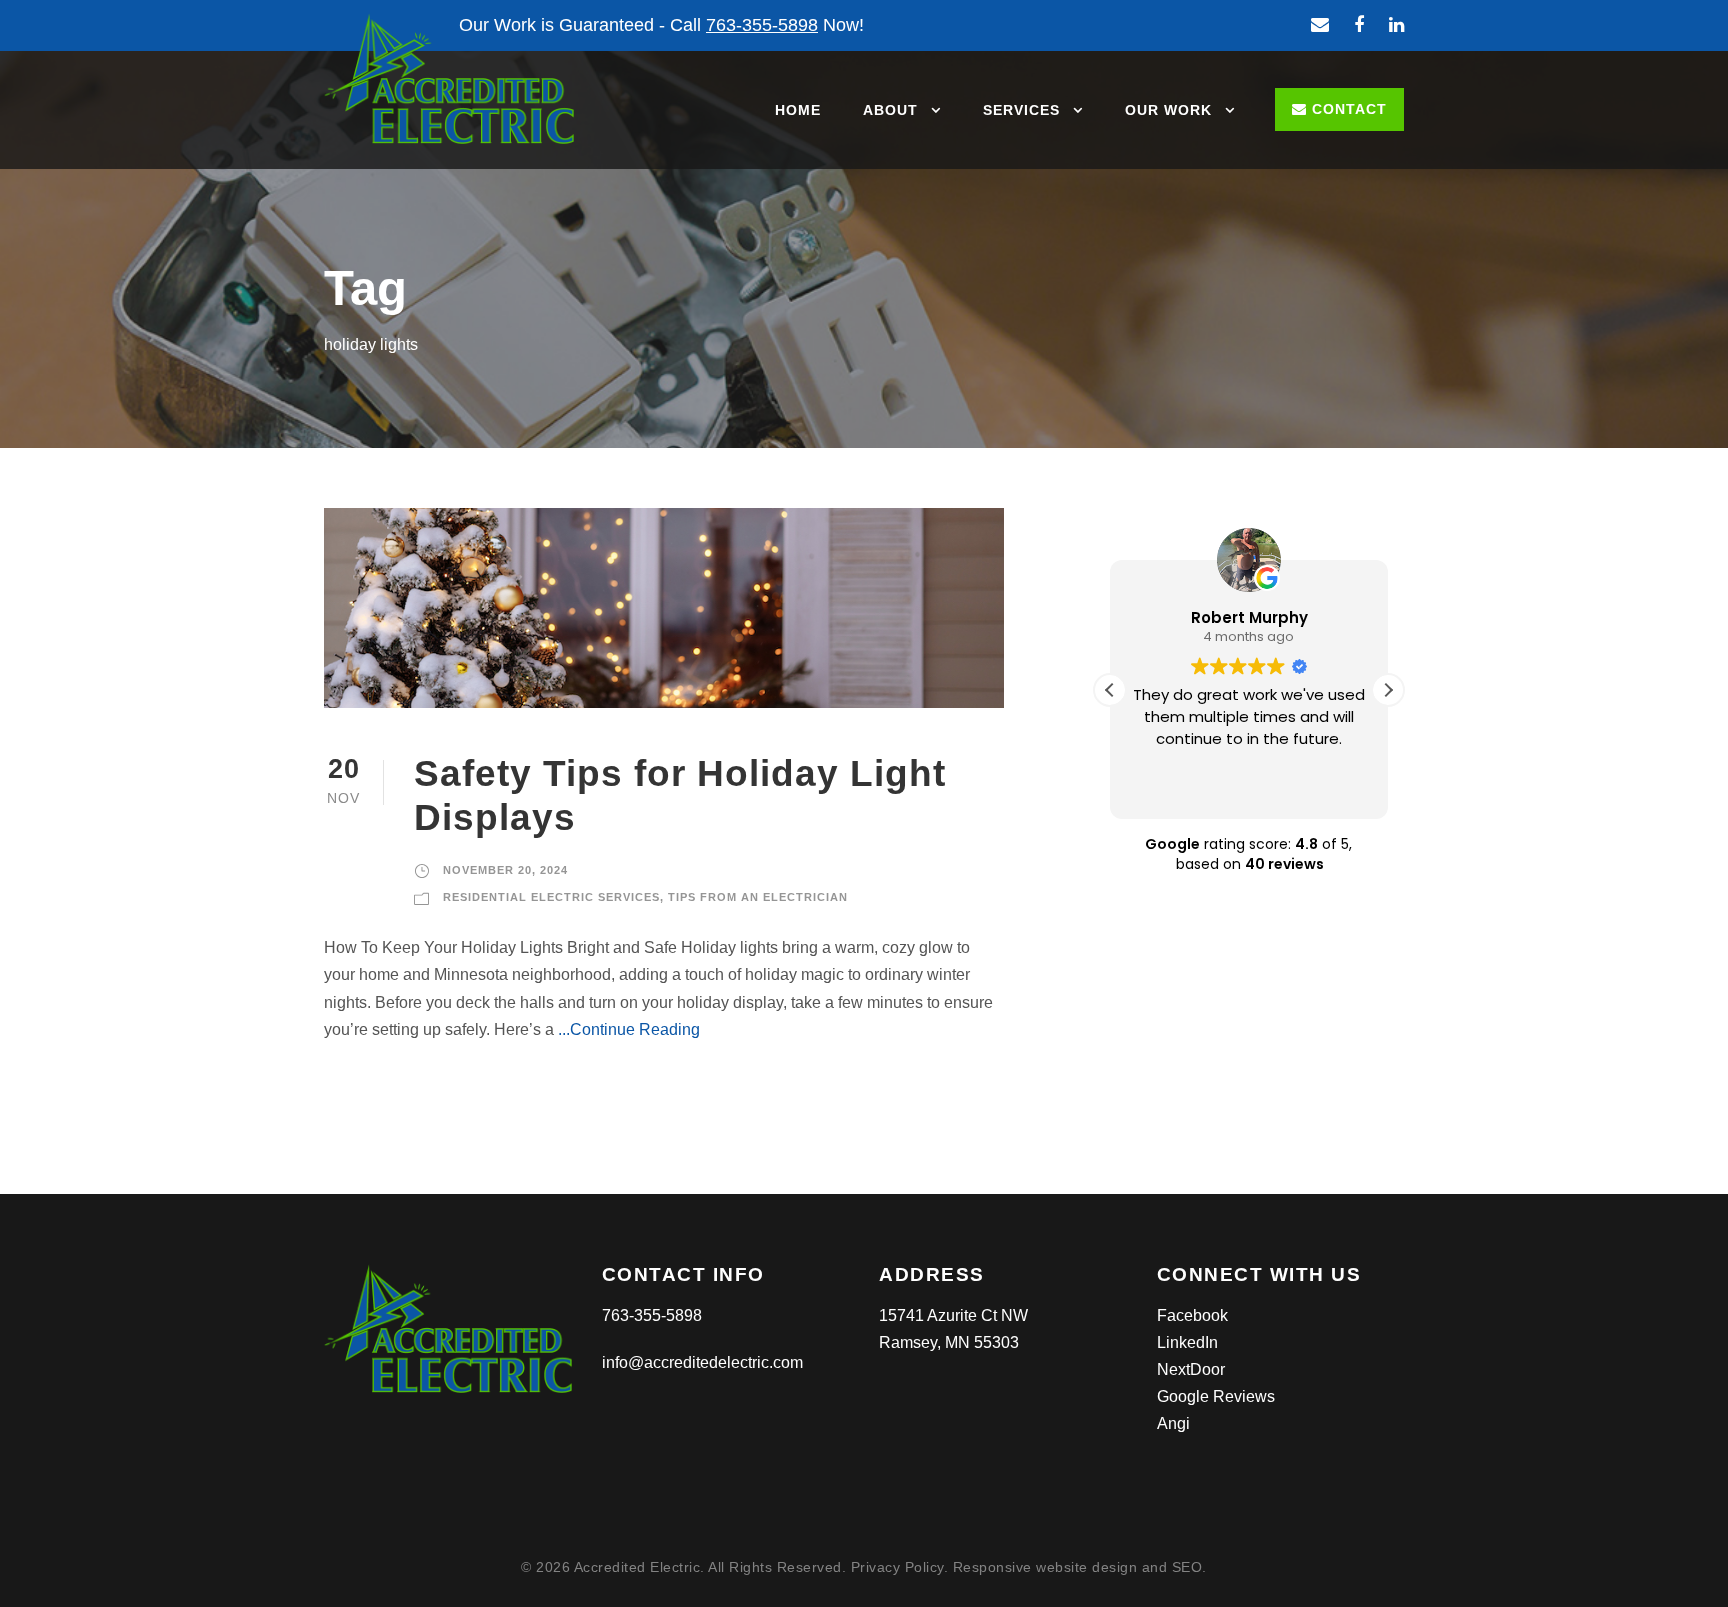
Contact (1347, 109)
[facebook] (1359, 25)
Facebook (1192, 1315)
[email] (1320, 25)
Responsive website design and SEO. (1080, 1567)
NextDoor (1191, 1369)
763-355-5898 (652, 1315)
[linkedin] (1396, 25)
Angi (1173, 1423)
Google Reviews (1216, 1396)
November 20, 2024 (505, 870)
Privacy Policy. (902, 1567)
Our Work (1168, 110)
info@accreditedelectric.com (702, 1362)
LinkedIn (1187, 1342)
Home (798, 110)
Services (1021, 110)
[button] (1388, 690)
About (890, 110)
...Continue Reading (627, 1029)
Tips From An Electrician (758, 897)
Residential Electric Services (551, 897)
